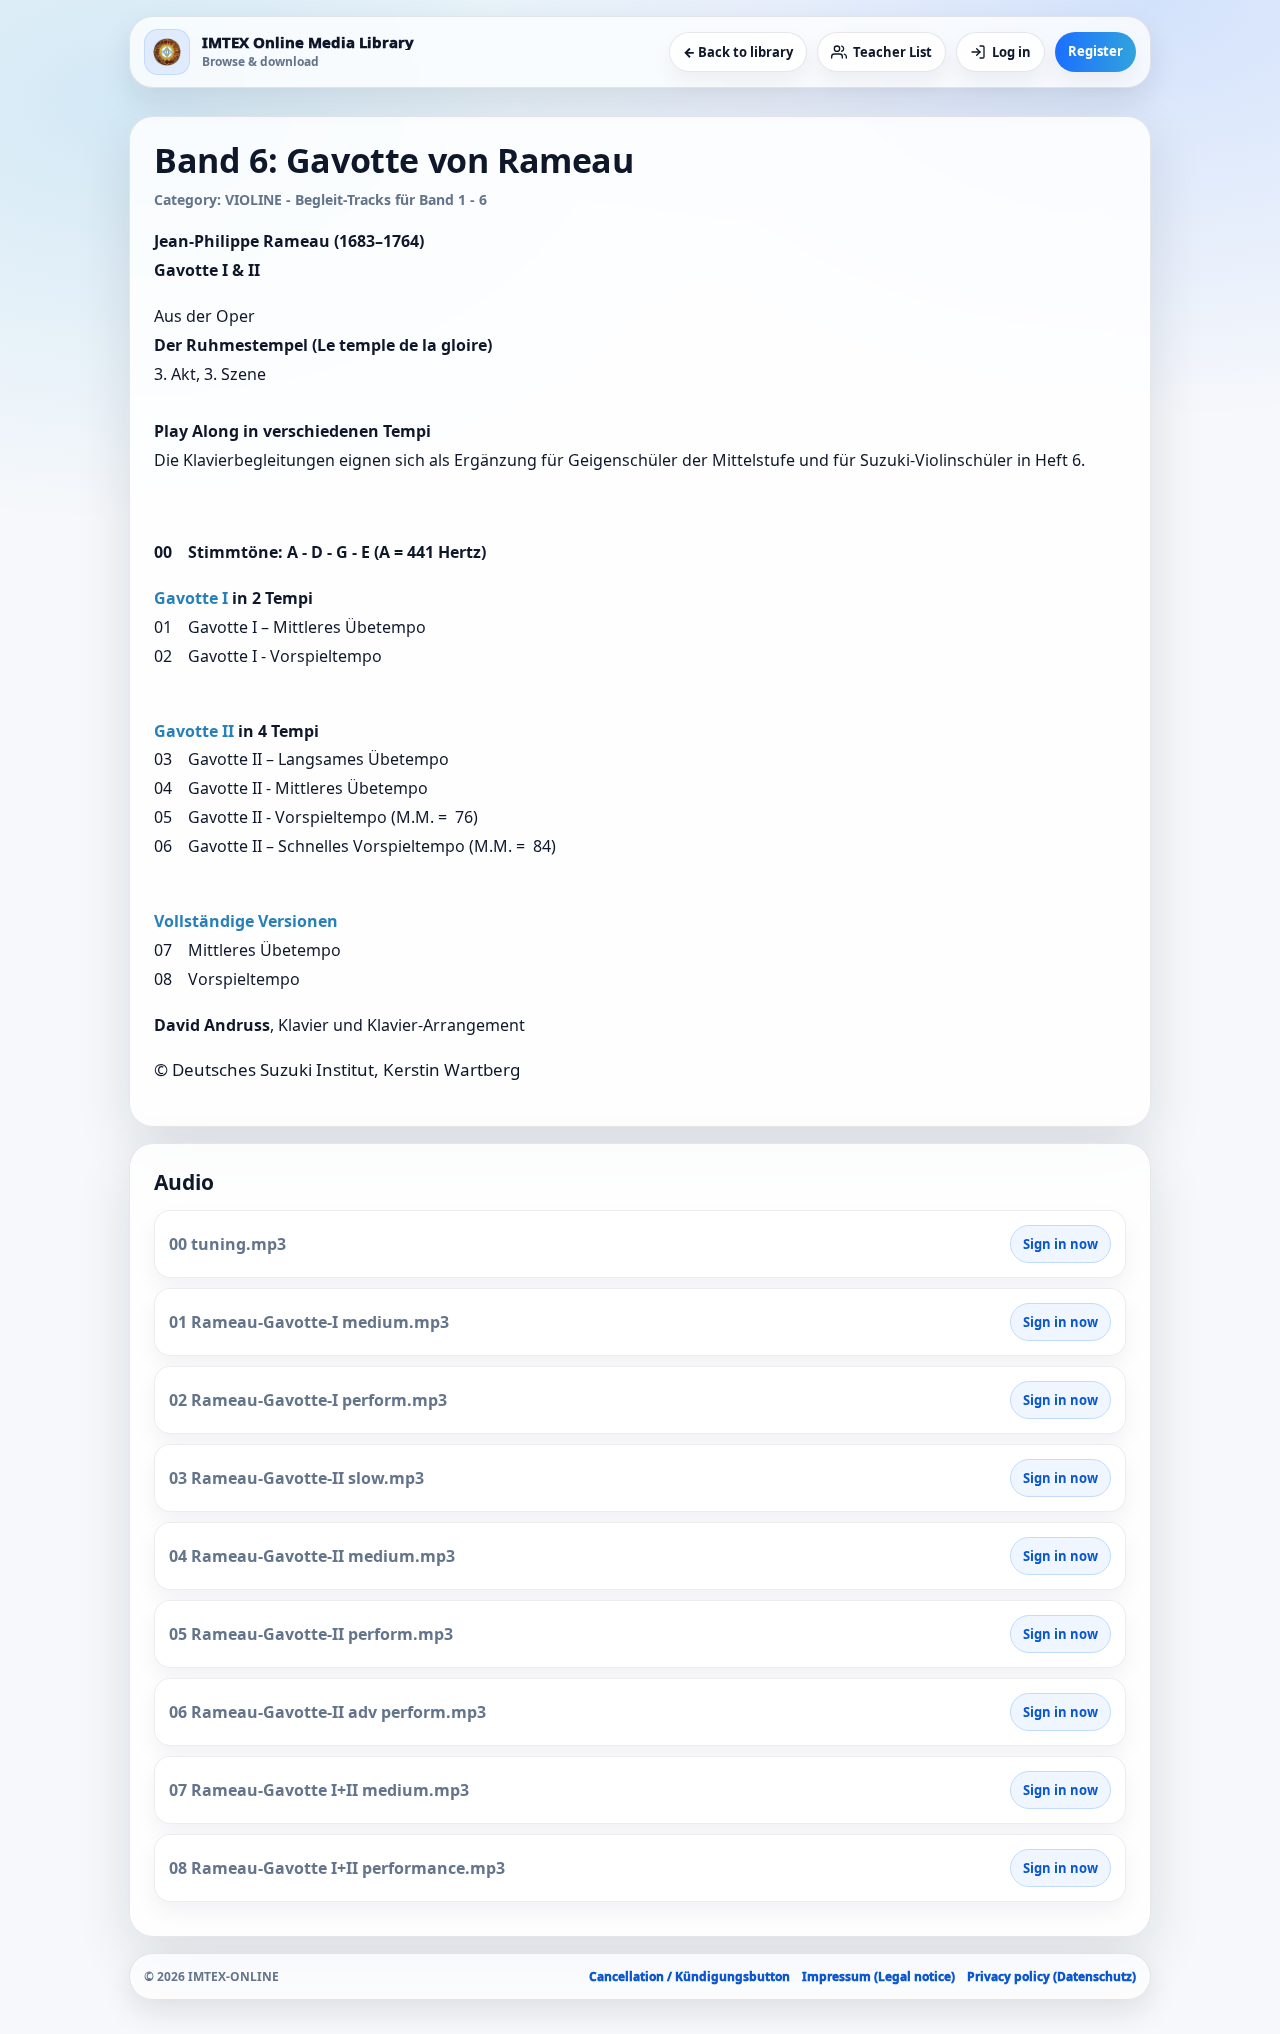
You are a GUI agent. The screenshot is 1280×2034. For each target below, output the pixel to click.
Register (1095, 51)
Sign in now (1060, 1244)
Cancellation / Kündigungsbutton (689, 1976)
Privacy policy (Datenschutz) (1051, 1976)
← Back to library (738, 52)
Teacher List (892, 52)
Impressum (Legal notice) (878, 1976)
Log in (1011, 52)
